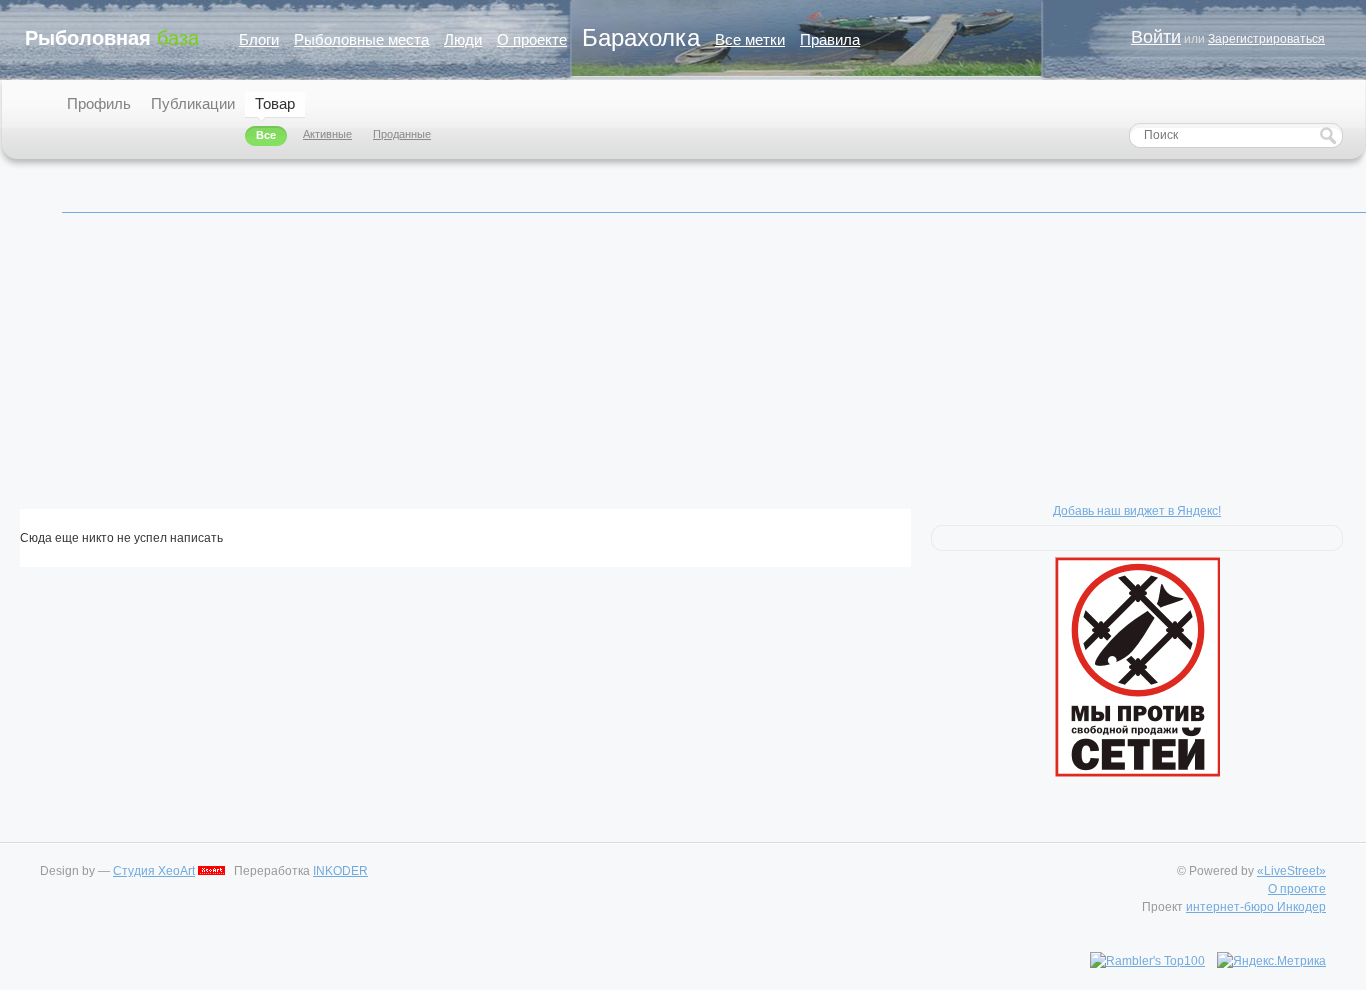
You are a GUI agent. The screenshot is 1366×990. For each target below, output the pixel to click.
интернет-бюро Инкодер (1256, 907)
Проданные (402, 134)
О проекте (532, 39)
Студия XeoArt (154, 871)
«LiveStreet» (1291, 871)
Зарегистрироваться (1266, 39)
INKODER (340, 871)
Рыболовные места (361, 39)
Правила (830, 39)
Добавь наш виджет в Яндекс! (1137, 511)
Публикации (193, 103)
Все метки (750, 39)
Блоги (259, 39)
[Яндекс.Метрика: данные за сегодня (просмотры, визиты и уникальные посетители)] (1271, 961)
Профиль (99, 103)
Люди (463, 39)
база (112, 38)
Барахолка (641, 37)
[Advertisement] (620, 369)
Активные (327, 134)
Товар (275, 103)
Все (266, 135)
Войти (1156, 37)
